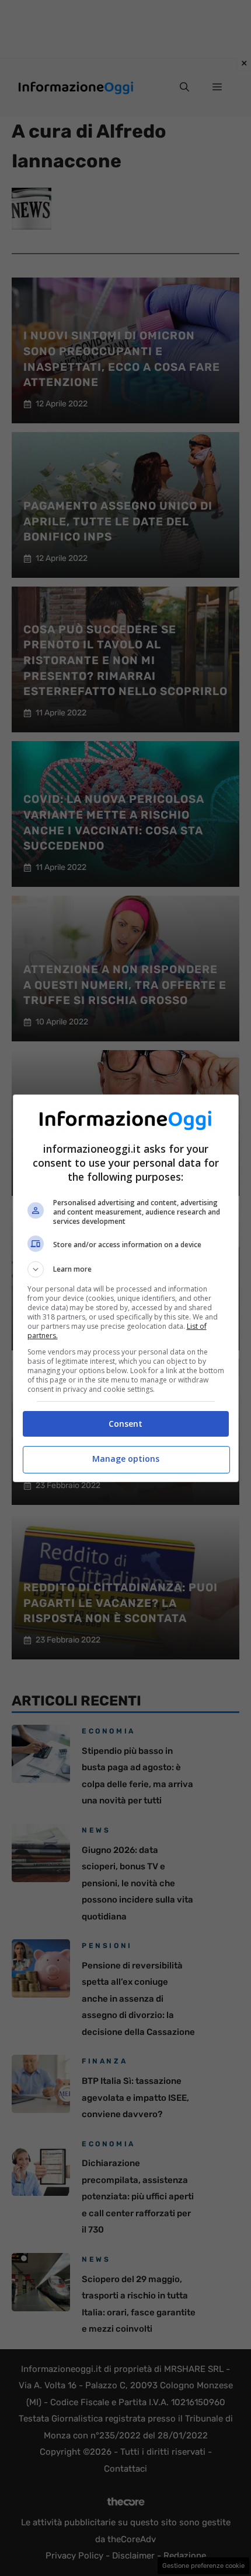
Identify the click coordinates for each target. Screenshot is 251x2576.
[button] (126, 1269)
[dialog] (126, 1288)
